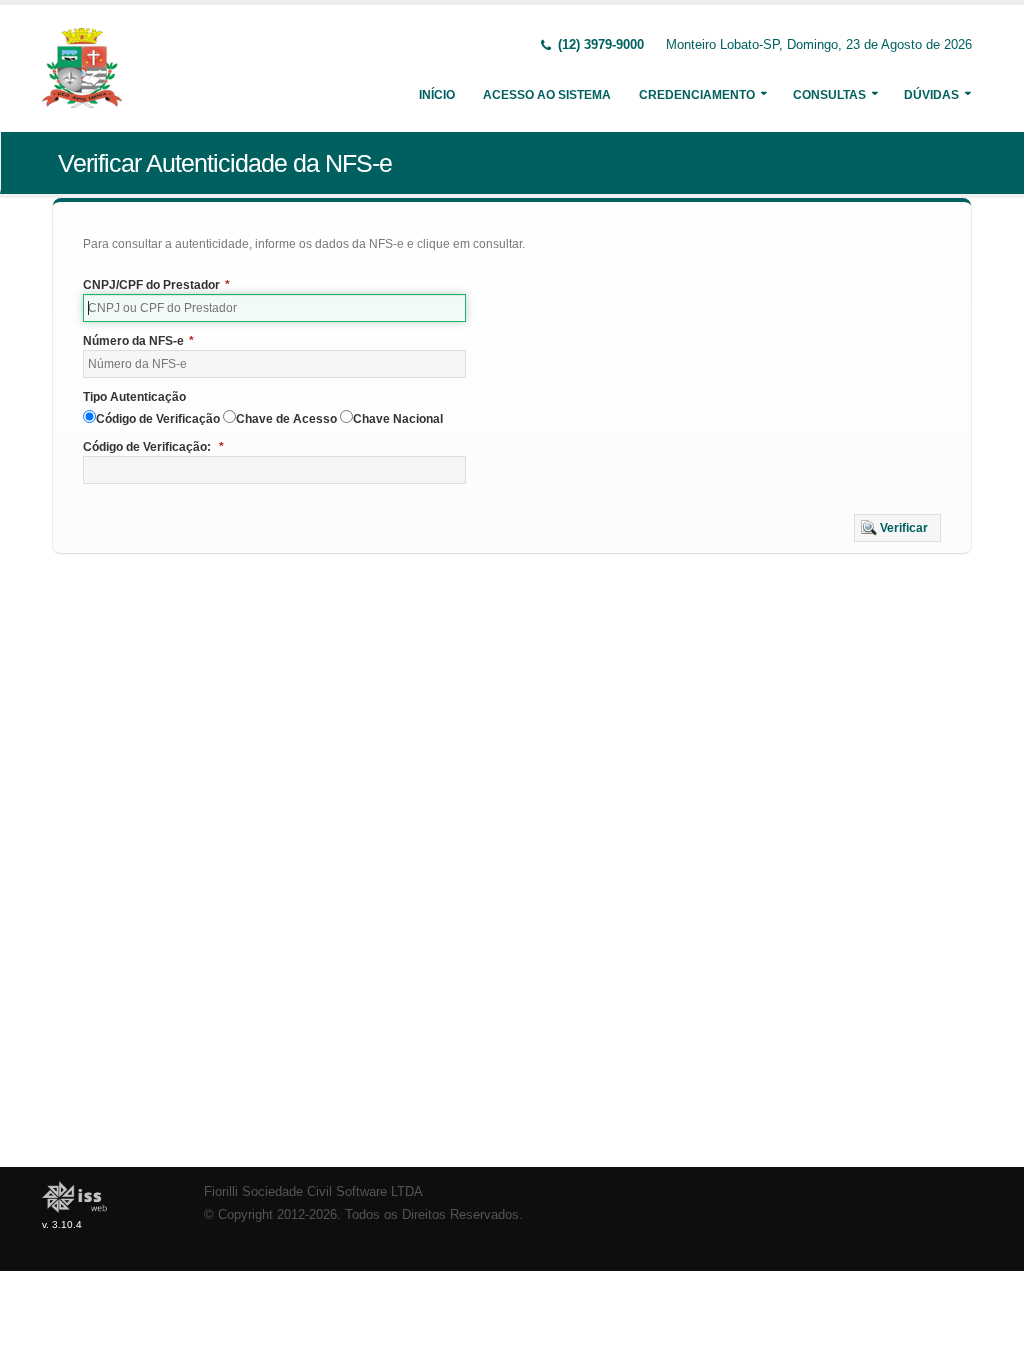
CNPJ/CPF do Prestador (156, 285)
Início (437, 95)
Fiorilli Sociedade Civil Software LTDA (313, 1192)
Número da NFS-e (138, 341)
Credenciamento (697, 95)
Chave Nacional (398, 419)
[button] (897, 528)
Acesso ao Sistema (547, 95)
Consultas (829, 95)
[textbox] (274, 308)
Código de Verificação (158, 419)
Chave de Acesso (286, 419)
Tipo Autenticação (134, 397)
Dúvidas (931, 95)
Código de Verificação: (153, 447)
